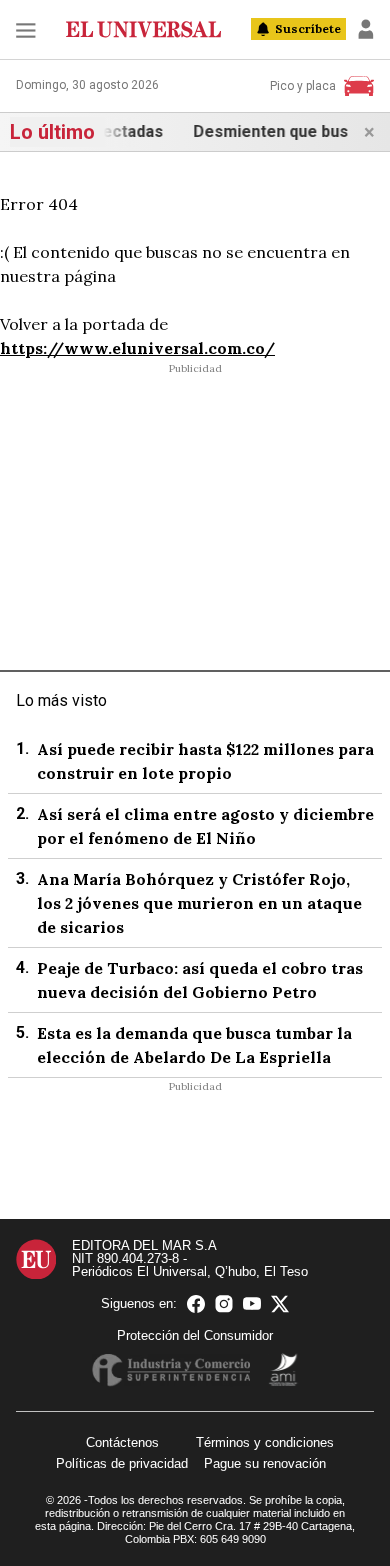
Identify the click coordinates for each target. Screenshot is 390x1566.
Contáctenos (122, 1442)
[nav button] (26, 29)
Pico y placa (303, 86)
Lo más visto (61, 700)
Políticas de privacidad (122, 1463)
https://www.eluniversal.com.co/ (137, 348)
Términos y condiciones (265, 1442)
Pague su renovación (265, 1463)
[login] (366, 29)
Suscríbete (308, 28)
